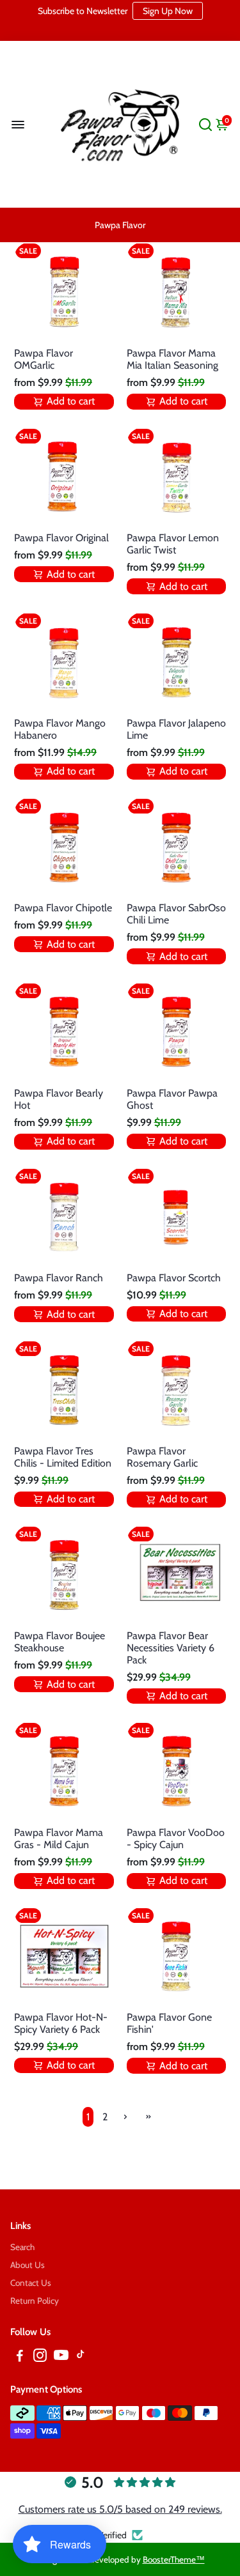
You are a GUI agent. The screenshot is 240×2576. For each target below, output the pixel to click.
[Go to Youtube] (61, 2357)
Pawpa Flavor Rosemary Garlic (162, 1457)
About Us (28, 2265)
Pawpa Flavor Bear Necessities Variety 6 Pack (171, 1648)
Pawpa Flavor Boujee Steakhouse (60, 1642)
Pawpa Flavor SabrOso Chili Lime (176, 914)
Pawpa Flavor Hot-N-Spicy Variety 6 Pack (61, 2023)
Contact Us (31, 2283)
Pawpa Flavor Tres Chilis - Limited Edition (63, 1457)
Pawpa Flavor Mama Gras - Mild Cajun (59, 1839)
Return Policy (35, 2301)
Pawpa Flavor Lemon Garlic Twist (173, 544)
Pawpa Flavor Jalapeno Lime (176, 729)
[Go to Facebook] (20, 2357)
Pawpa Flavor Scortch (174, 1278)
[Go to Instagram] (40, 2357)
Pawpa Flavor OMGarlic (44, 359)
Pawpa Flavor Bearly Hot (59, 1099)
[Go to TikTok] (81, 2357)
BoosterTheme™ (174, 2559)
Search (22, 2247)
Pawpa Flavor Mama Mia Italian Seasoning (172, 359)
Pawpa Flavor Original (61, 538)
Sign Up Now (168, 11)
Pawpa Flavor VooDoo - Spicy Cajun (176, 1839)
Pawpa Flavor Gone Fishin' (169, 2023)
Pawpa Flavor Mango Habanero (60, 729)
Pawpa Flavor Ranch (59, 1278)
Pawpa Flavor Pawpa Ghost (172, 1099)
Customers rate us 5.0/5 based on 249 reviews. (120, 2509)
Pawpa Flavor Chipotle (63, 908)
